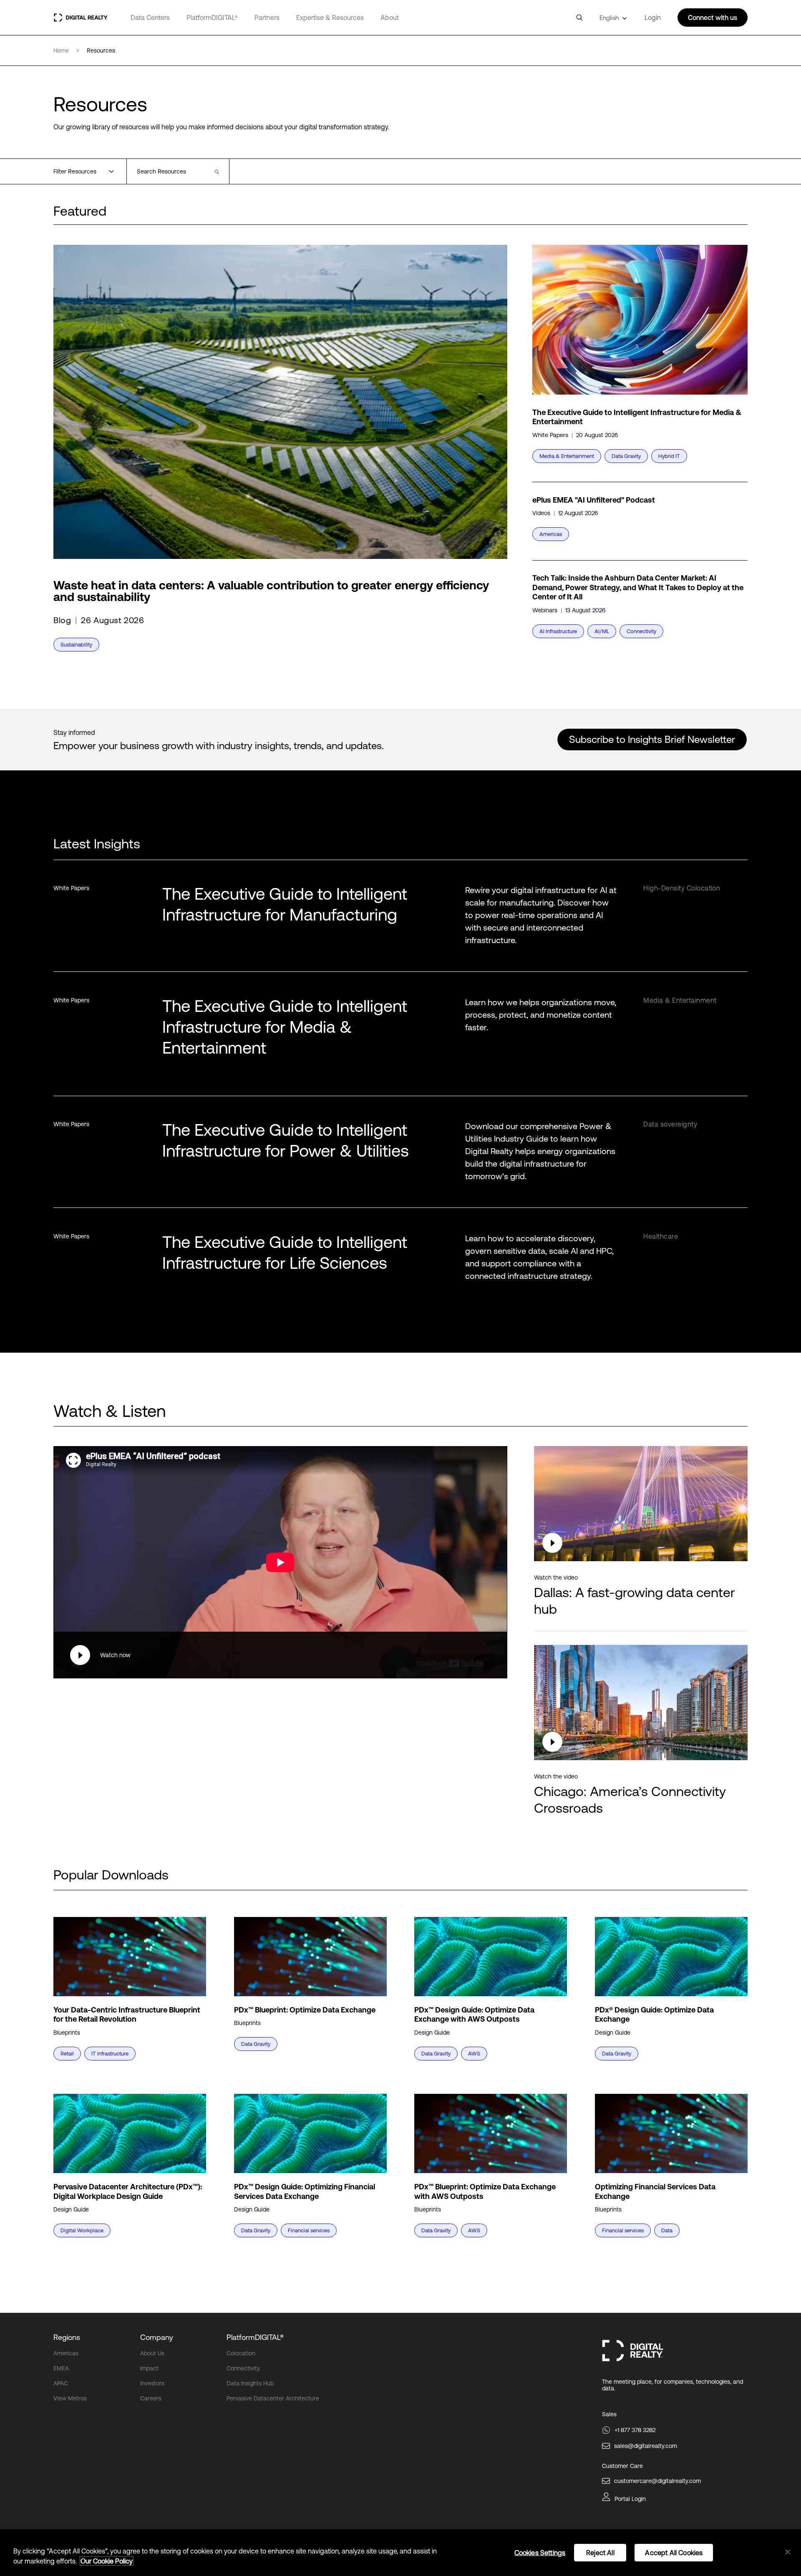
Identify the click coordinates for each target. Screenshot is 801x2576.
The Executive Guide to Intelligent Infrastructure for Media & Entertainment (285, 1027)
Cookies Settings (540, 2553)
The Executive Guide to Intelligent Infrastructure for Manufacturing (285, 904)
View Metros (70, 2398)
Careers (151, 2398)
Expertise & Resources (330, 18)
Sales (609, 2414)
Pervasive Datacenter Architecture (273, 2398)
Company (157, 2337)
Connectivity (243, 2368)
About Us (152, 2353)
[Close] (788, 2552)
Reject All (600, 2553)
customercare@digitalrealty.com (657, 2481)
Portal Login (630, 2499)
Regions (67, 2337)
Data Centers (150, 18)
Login (653, 18)
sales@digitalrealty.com (646, 2446)
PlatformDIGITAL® (212, 18)
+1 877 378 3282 (635, 2430)
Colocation (241, 2353)
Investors (152, 2383)
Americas (66, 2353)
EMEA (61, 2368)
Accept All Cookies (674, 2553)
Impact (149, 2368)
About (390, 18)
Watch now (115, 1655)
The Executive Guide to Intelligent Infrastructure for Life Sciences (285, 1252)
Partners (267, 18)
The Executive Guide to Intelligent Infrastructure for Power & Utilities (286, 1140)
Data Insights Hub (250, 2383)
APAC (61, 2383)
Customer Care (622, 2466)
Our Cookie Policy (107, 2561)
